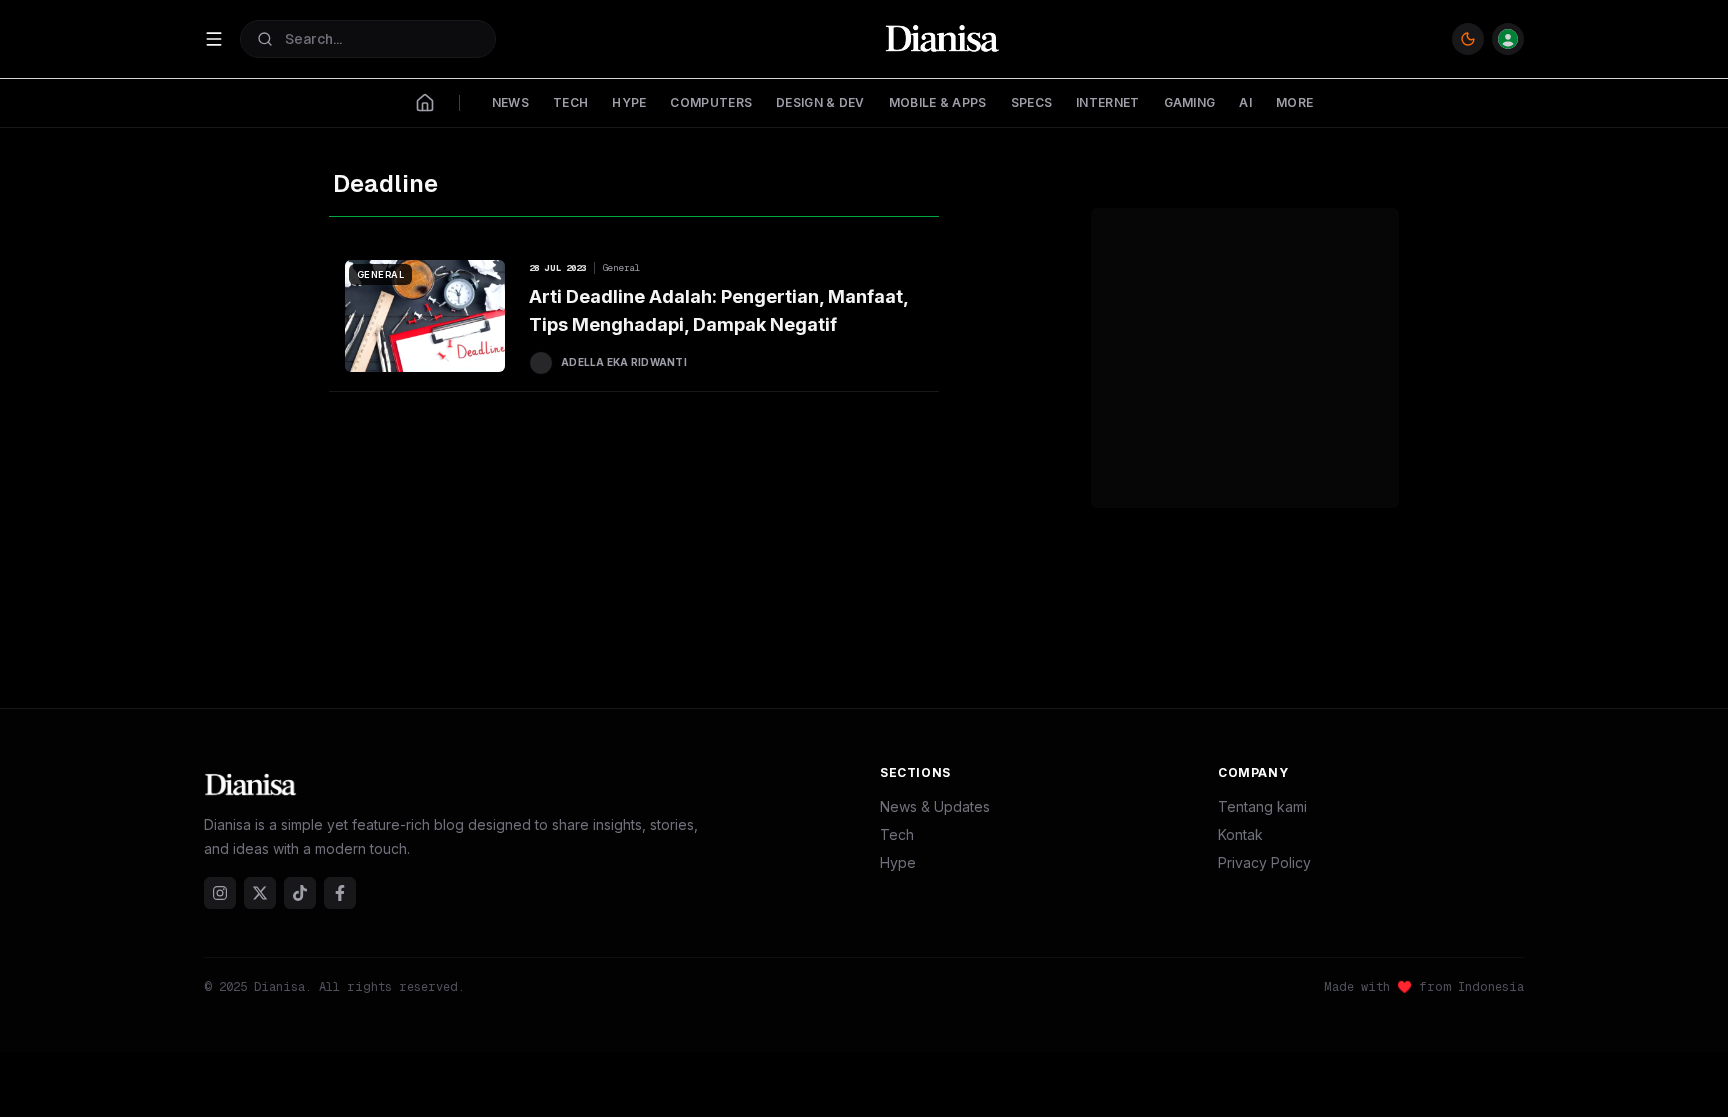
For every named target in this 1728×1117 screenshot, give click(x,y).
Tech (897, 834)
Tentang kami (1262, 806)
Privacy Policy (1264, 862)
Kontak (1240, 834)
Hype (898, 862)
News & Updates (935, 806)
